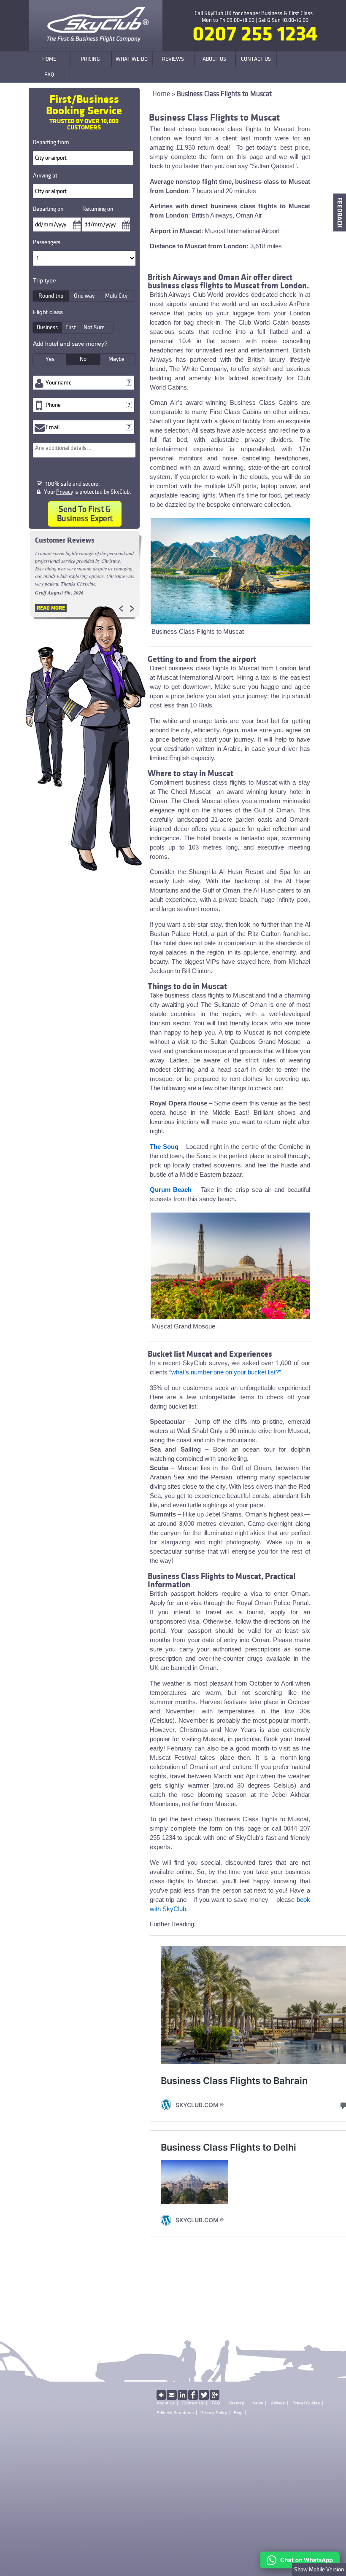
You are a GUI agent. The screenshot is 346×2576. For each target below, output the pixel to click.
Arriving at (45, 176)
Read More (51, 608)
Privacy (65, 492)
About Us (166, 2403)
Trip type (45, 280)
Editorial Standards (175, 2413)
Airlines (278, 2403)
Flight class (48, 312)
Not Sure (94, 327)
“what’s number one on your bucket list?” (225, 1372)
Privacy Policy (214, 2413)
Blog (238, 2413)
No (83, 359)
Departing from (51, 142)
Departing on (48, 209)
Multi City (116, 296)
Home (161, 94)
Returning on (98, 209)
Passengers (47, 242)
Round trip (51, 296)
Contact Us (193, 2403)
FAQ (216, 2403)
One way (84, 296)
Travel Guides (306, 2403)
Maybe (116, 359)
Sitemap (236, 2403)
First (71, 327)
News (258, 2403)
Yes (50, 359)
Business (47, 327)
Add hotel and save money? (70, 344)
